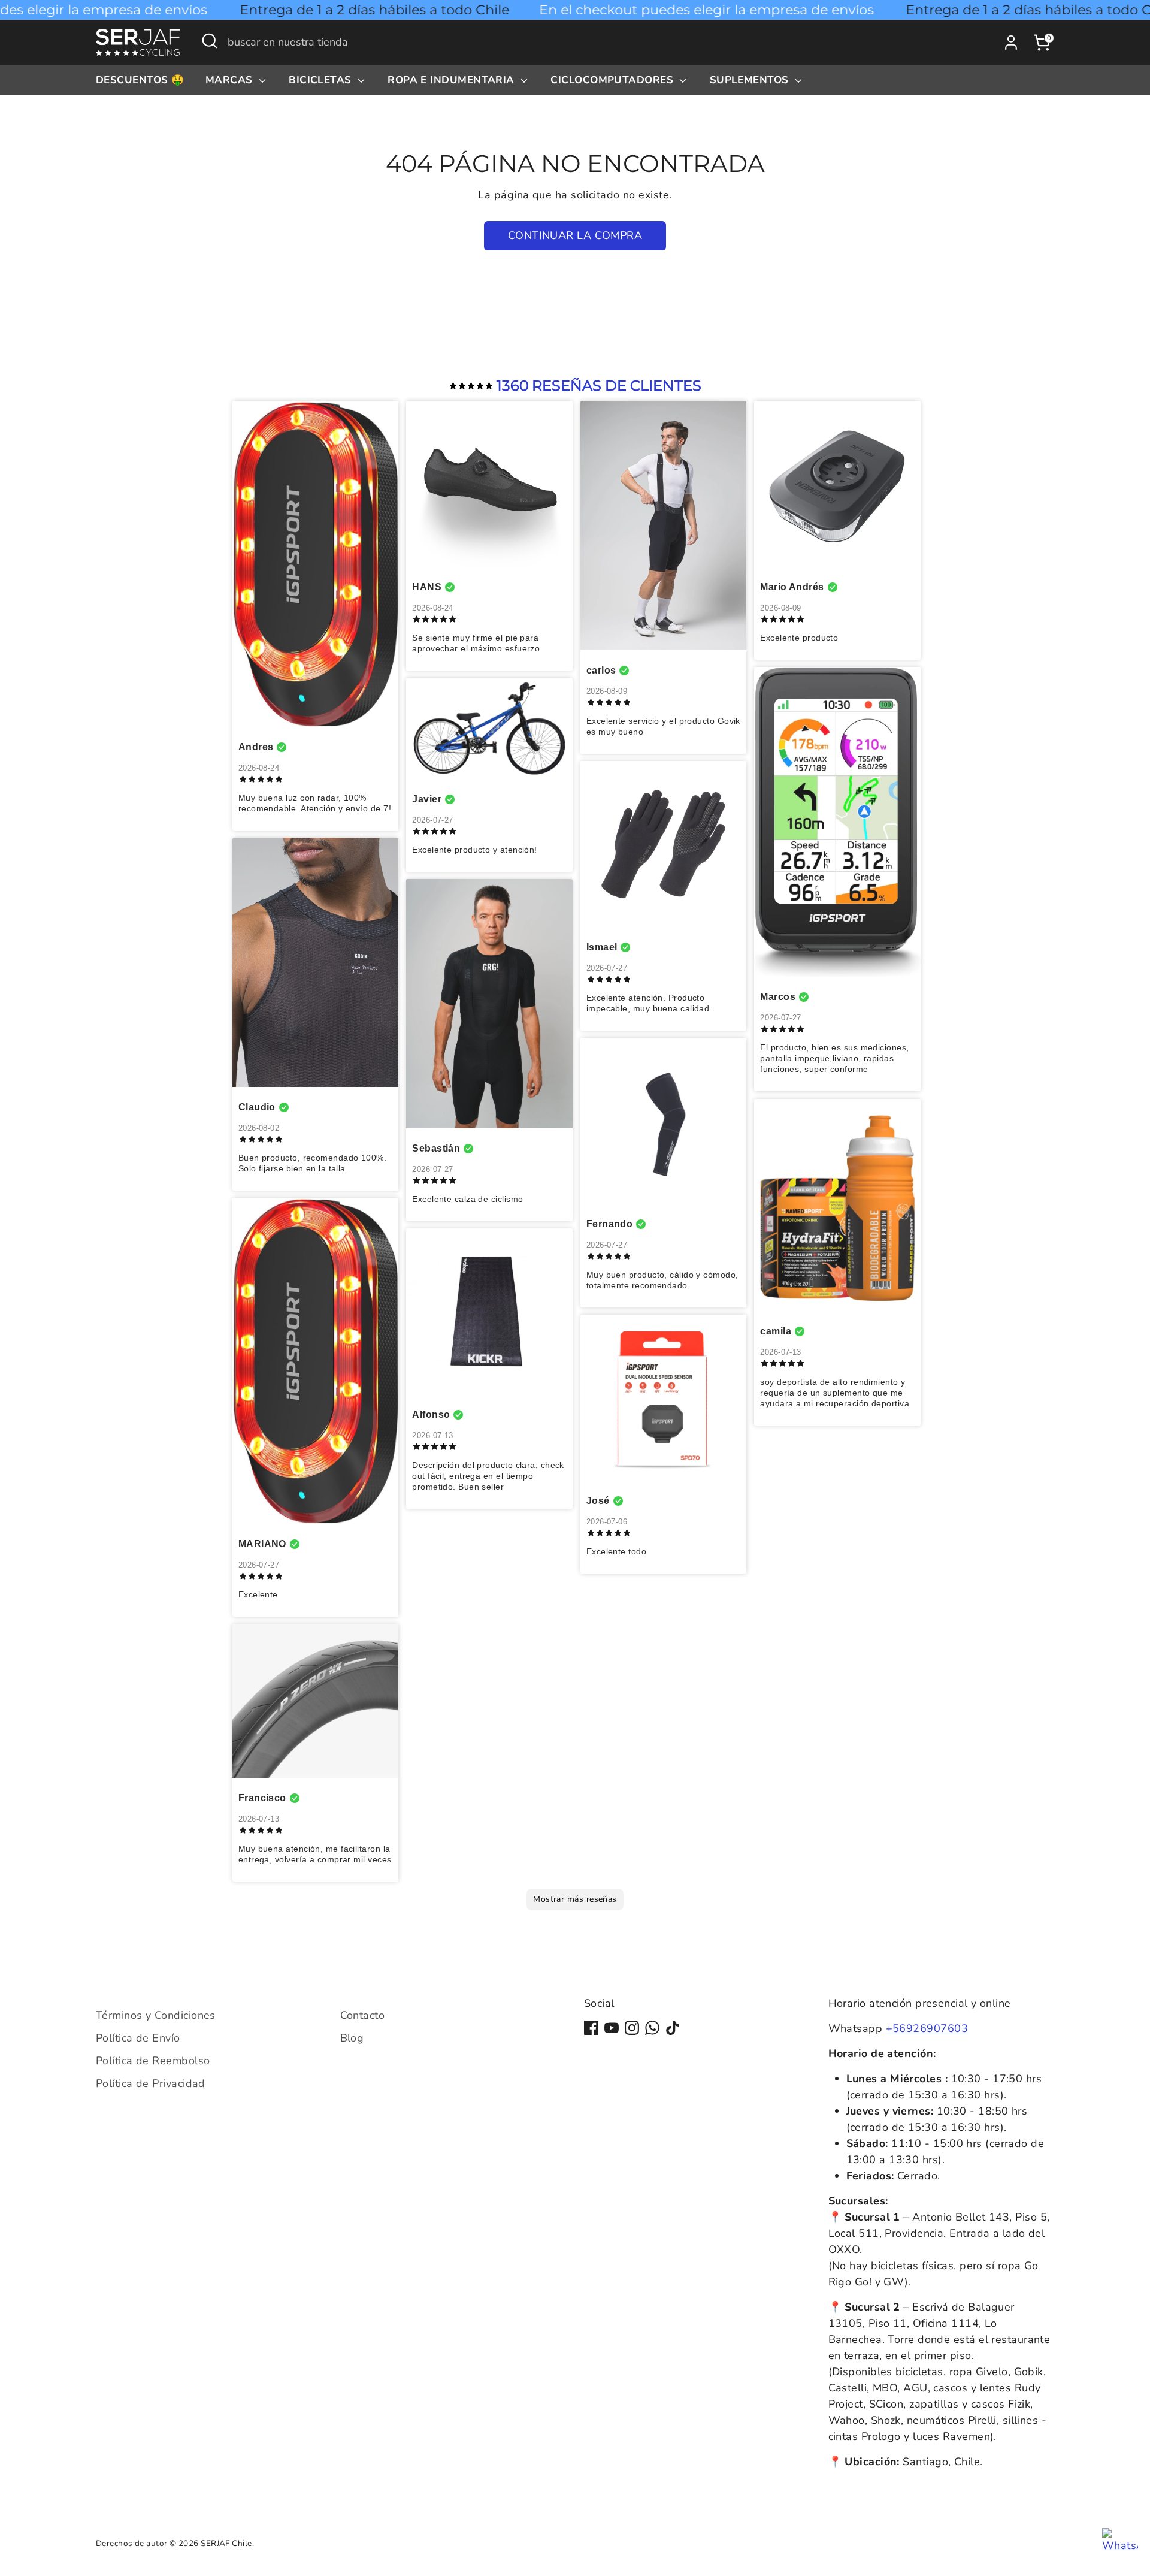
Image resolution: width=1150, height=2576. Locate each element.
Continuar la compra (575, 235)
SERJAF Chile (226, 2543)
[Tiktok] (673, 2028)
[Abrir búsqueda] (210, 41)
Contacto (363, 2015)
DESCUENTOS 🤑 (140, 80)
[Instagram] (632, 2028)
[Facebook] (591, 2028)
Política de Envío (138, 2038)
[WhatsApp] (652, 2028)
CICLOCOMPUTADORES (613, 80)
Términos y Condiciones (156, 2015)
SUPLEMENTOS (751, 80)
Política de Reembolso (153, 2061)
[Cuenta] (1011, 43)
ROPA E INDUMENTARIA (453, 80)
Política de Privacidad (151, 2083)
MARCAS (231, 80)
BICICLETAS (322, 80)
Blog (352, 2038)
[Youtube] (612, 2028)
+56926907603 (927, 2028)
